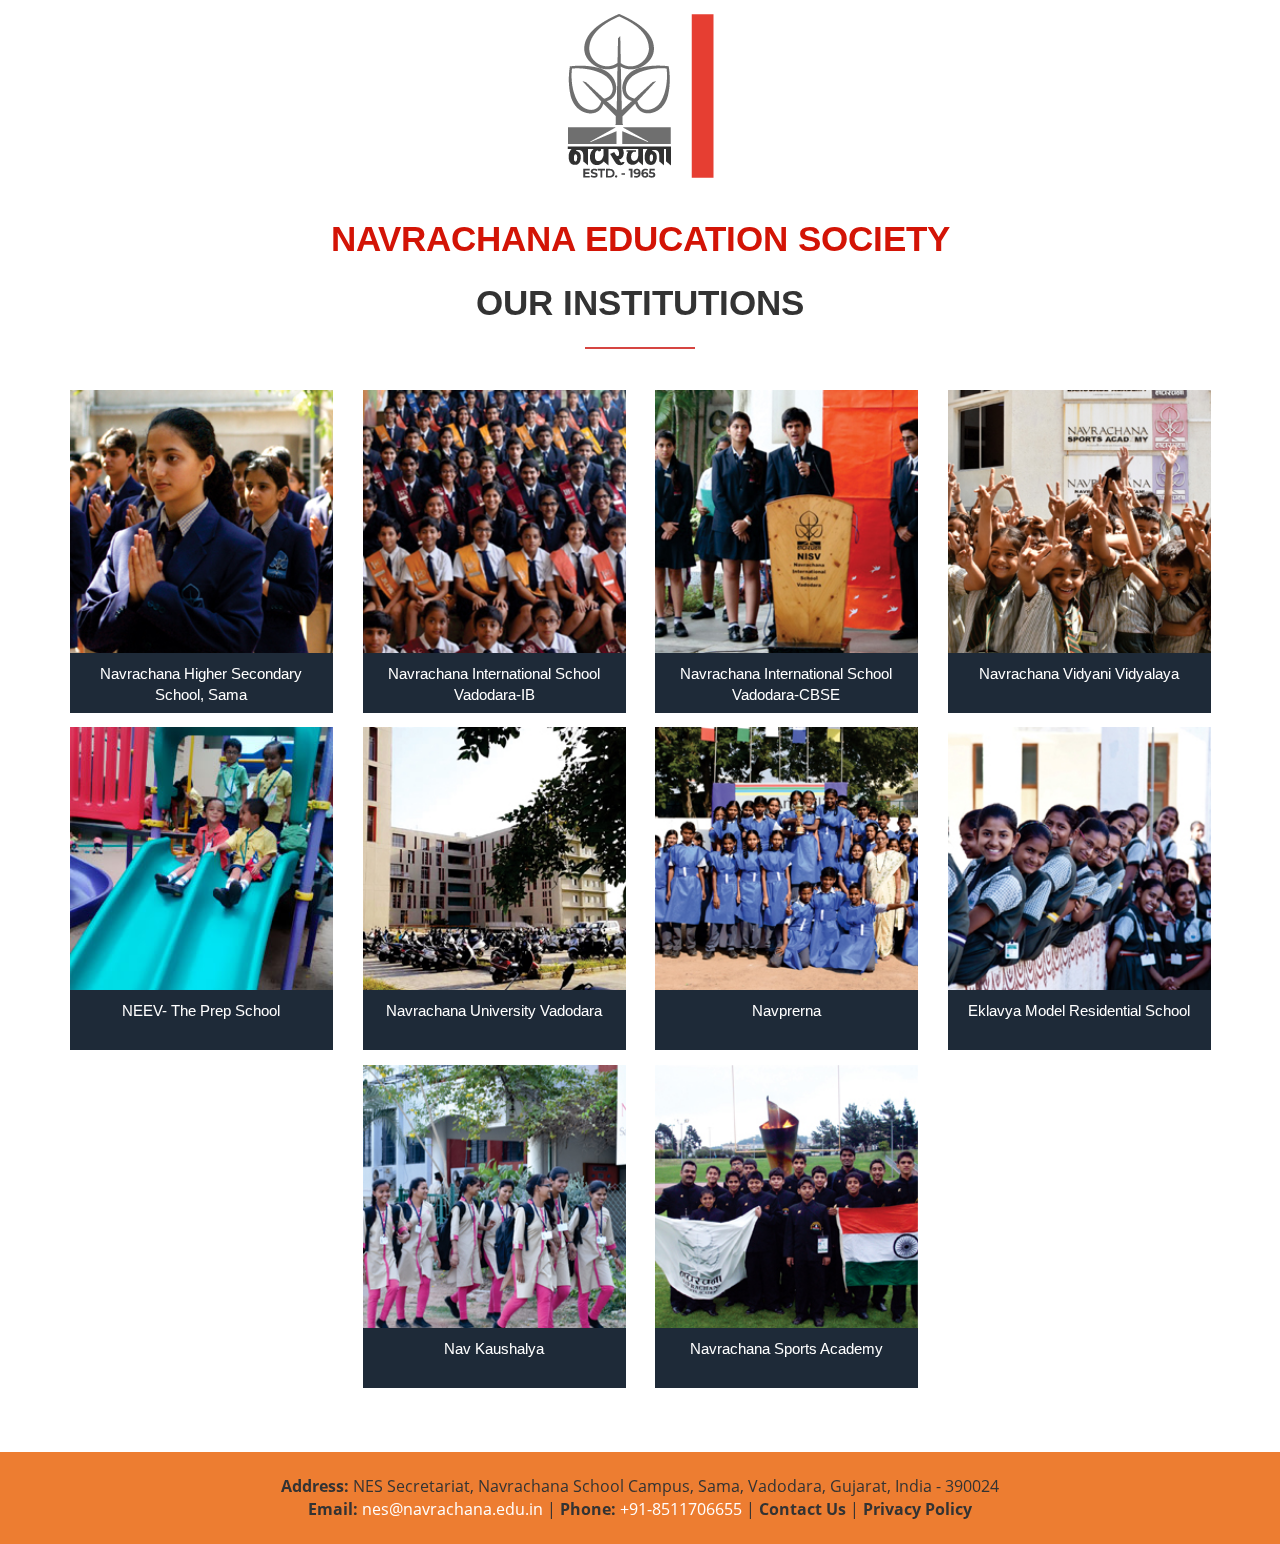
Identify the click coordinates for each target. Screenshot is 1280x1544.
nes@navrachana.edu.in (452, 1509)
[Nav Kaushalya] (494, 1196)
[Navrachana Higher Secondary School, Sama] (201, 521)
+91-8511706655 (679, 1509)
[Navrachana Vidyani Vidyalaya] (1079, 521)
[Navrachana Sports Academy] (786, 1196)
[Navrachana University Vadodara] (494, 858)
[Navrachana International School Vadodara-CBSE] (786, 521)
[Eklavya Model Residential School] (1079, 858)
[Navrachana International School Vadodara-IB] (494, 521)
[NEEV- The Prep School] (201, 858)
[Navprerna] (786, 858)
